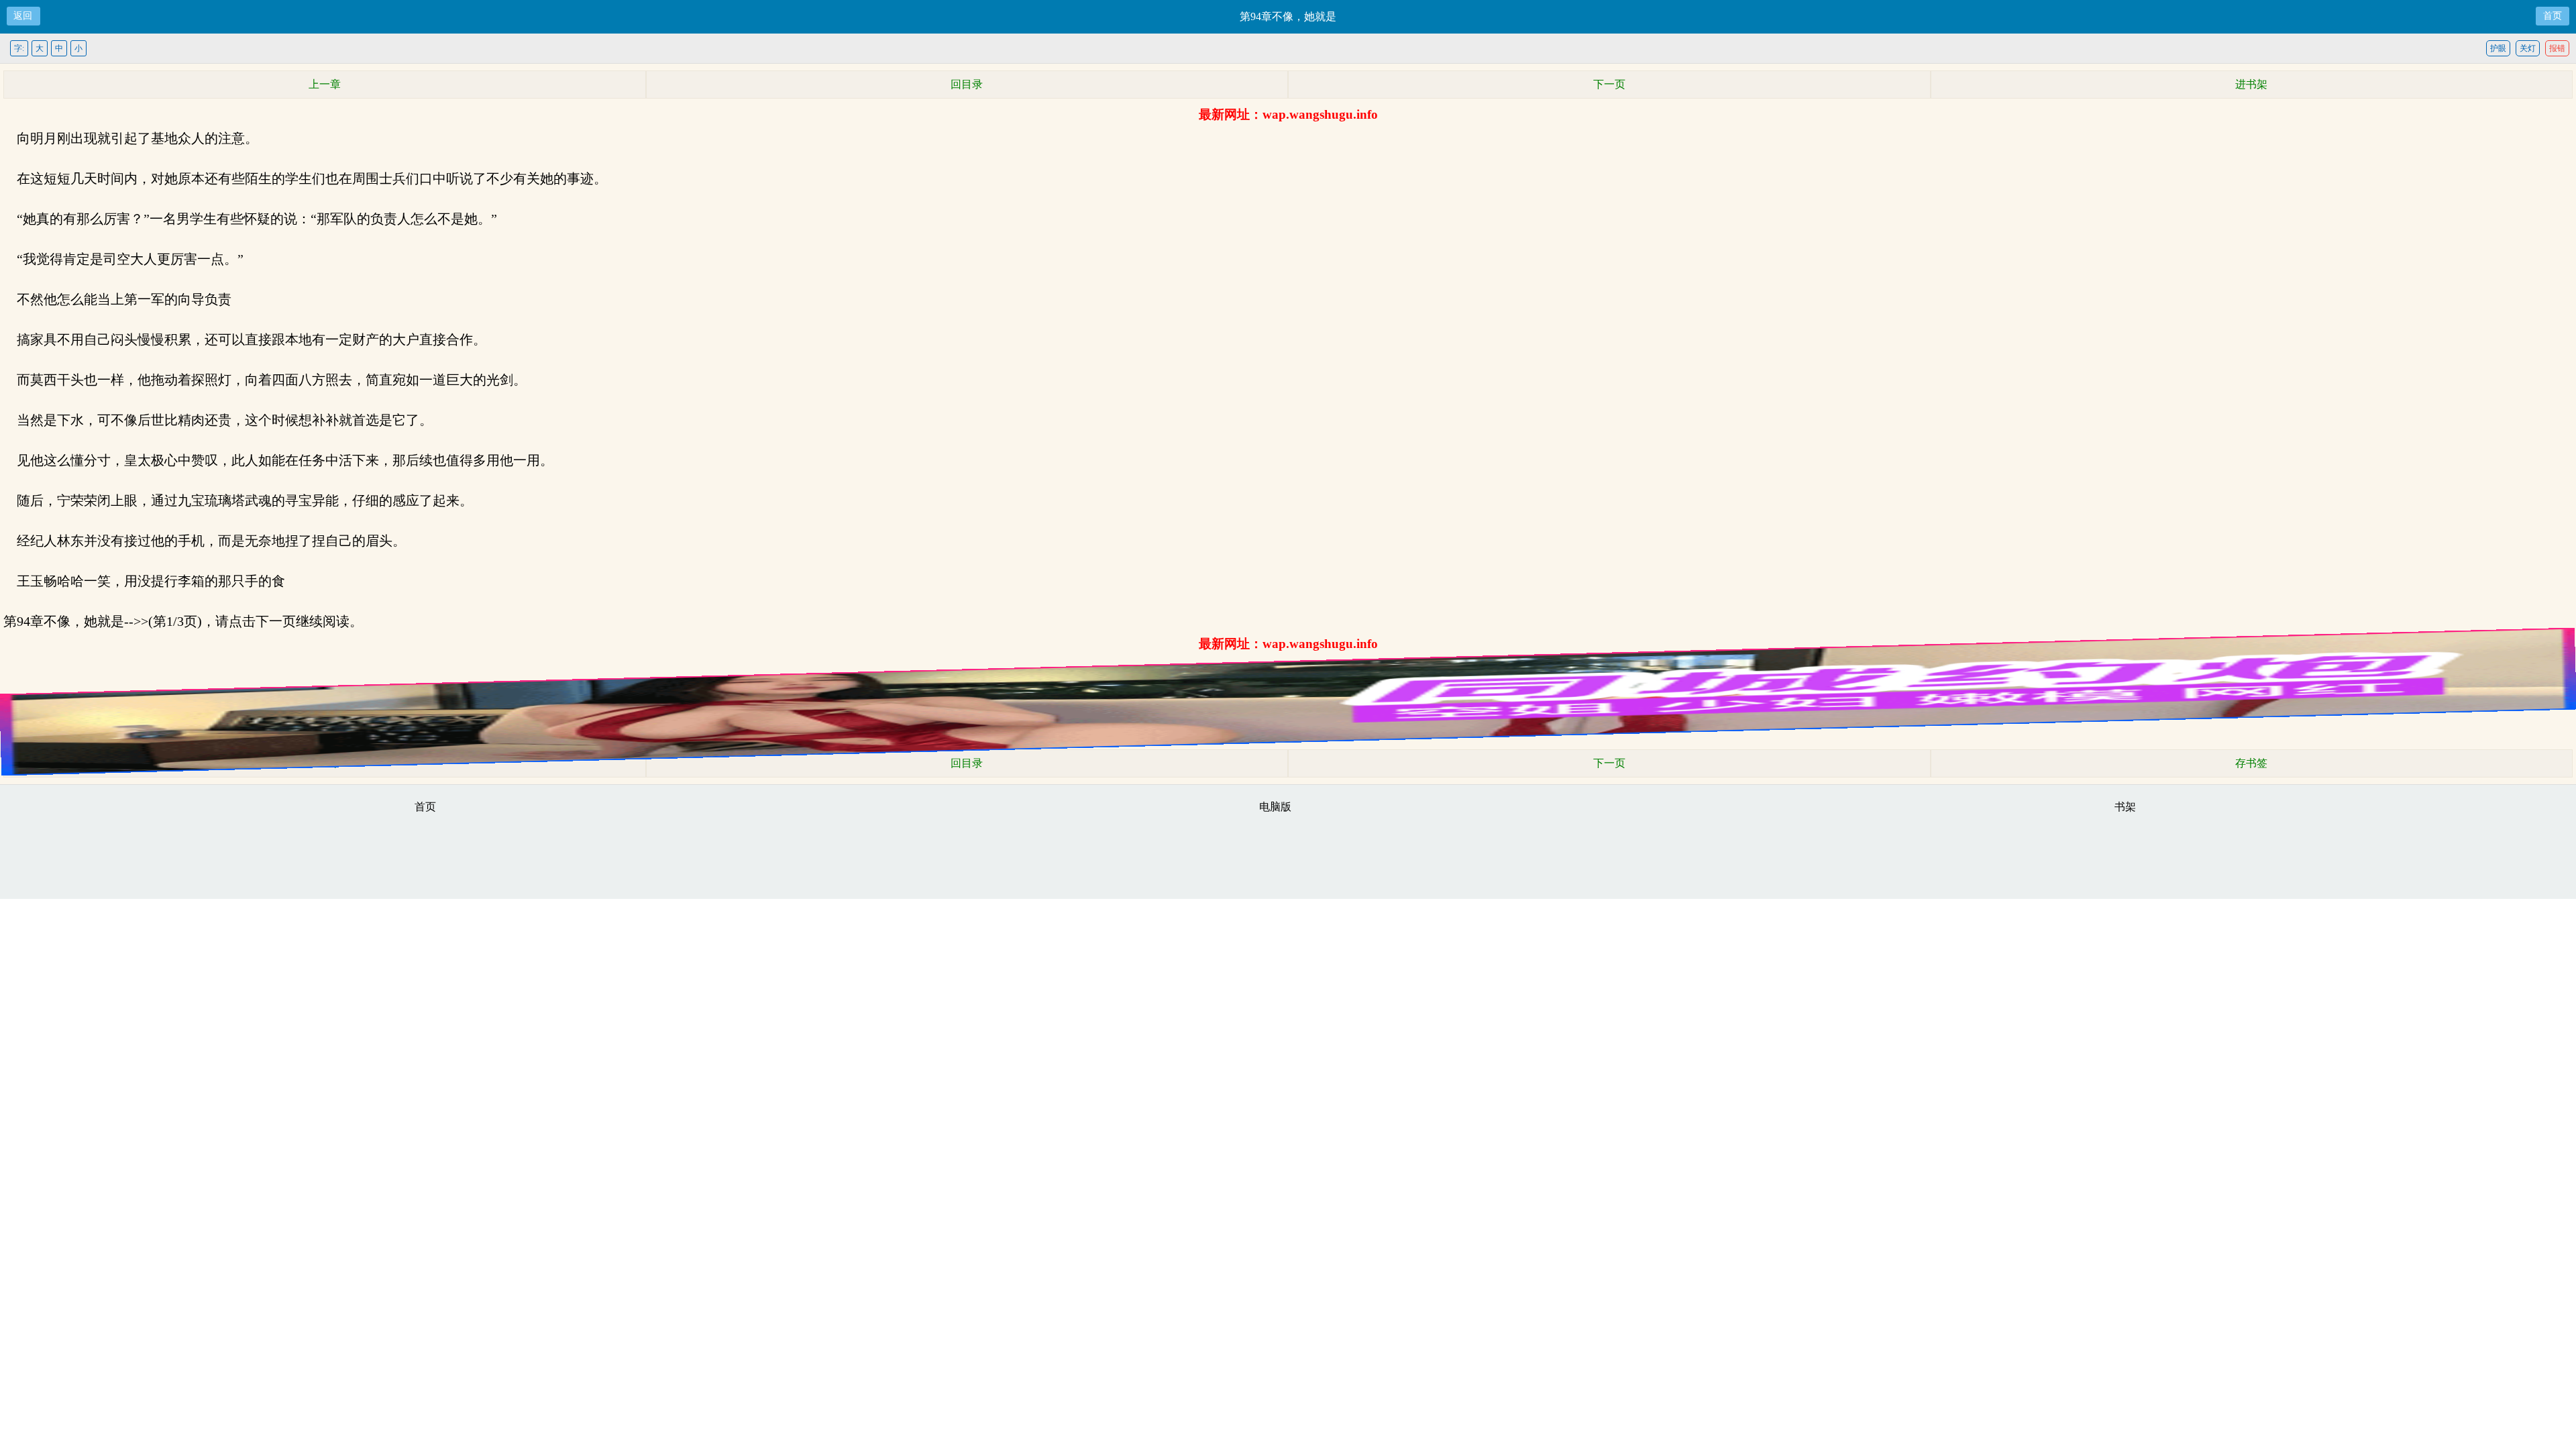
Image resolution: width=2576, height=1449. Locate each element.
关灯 (2528, 48)
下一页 (1609, 84)
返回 (23, 16)
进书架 (2251, 84)
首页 (2553, 16)
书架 (2125, 807)
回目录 (967, 84)
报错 (2557, 48)
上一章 (325, 84)
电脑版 (1275, 807)
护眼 (2498, 48)
